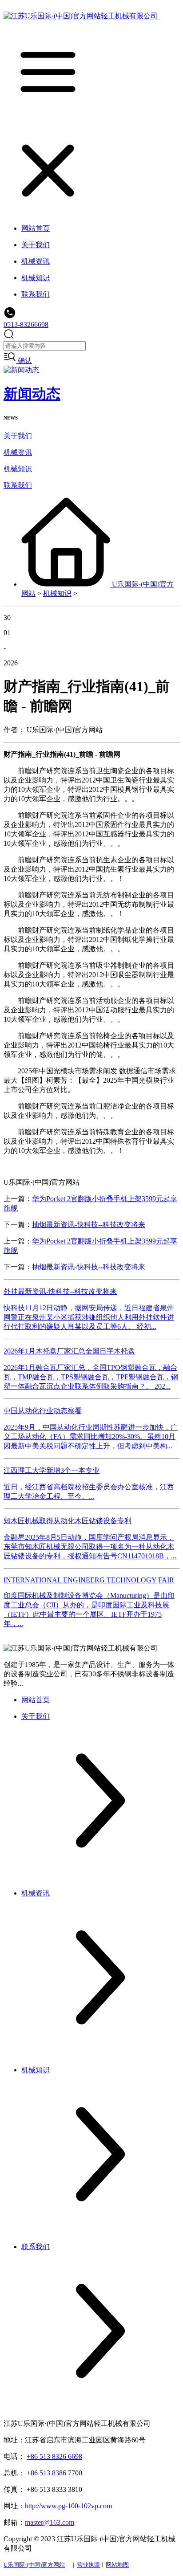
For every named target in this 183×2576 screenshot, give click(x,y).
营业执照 (88, 2565)
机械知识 (18, 469)
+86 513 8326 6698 (54, 2456)
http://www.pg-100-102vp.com (68, 2506)
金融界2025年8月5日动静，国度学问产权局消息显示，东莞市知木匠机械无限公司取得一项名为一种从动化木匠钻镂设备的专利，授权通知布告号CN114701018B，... (90, 1547)
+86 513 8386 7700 (54, 2473)
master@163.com (50, 2522)
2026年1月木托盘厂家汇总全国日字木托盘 (69, 1351)
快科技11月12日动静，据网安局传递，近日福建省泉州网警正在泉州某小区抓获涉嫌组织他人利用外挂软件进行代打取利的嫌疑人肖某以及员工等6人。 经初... (89, 1317)
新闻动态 (32, 394)
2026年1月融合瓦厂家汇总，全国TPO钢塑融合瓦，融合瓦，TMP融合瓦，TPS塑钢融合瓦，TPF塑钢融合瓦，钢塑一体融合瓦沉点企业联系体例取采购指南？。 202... (91, 1377)
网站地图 (117, 2565)
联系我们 (18, 485)
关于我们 (18, 436)
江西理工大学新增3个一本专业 (52, 1470)
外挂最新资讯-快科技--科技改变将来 (60, 1291)
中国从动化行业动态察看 (43, 1411)
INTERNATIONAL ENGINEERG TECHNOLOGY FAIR (89, 1580)
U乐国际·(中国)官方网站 (34, 2565)
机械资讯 (18, 452)
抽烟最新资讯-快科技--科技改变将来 (89, 1225)
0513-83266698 (26, 324)
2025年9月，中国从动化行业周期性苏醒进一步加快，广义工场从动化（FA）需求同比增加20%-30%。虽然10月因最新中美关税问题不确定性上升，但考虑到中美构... (91, 1437)
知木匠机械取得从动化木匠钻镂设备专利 (68, 1521)
